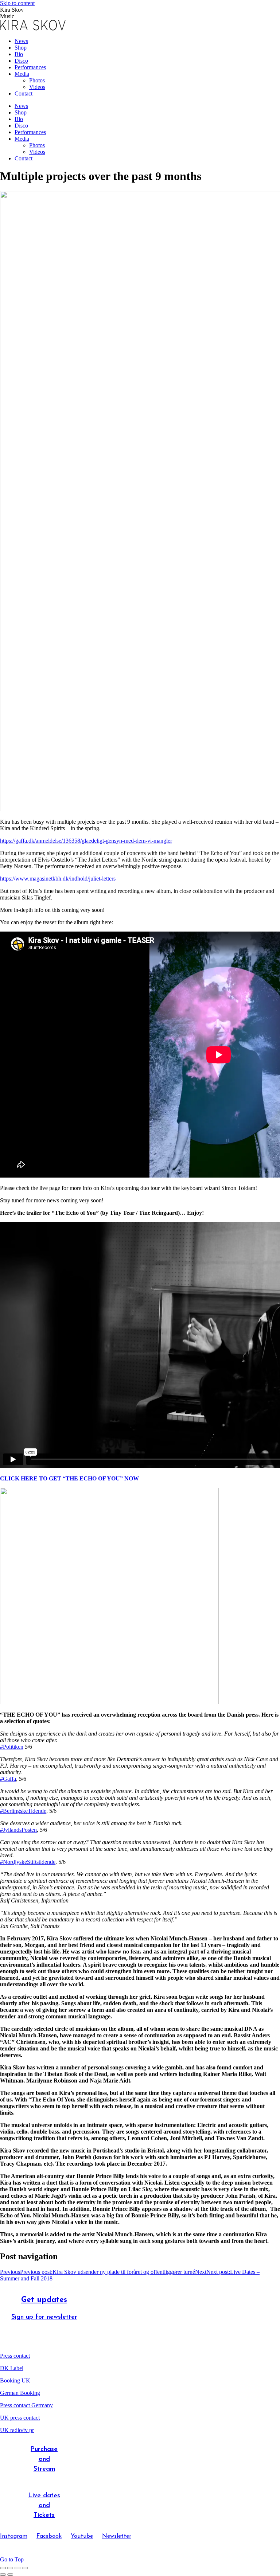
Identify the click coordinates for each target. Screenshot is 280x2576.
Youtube (82, 2536)
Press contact (15, 2356)
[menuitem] (21, 41)
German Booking (20, 2393)
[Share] (10, 2568)
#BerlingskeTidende (23, 1811)
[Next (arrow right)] (10, 2575)
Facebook (49, 2536)
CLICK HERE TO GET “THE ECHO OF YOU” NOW (69, 1478)
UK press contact (20, 2418)
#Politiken (12, 1747)
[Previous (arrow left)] (3, 2575)
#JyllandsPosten (18, 1830)
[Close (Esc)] (3, 2568)
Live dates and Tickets (44, 2506)
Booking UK (15, 2380)
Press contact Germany (26, 2405)
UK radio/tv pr (17, 2430)
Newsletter (117, 2536)
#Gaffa (8, 1779)
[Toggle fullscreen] (17, 2568)
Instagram (14, 2536)
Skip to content (17, 3)
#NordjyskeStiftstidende (28, 1862)
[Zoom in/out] (25, 2568)
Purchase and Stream (44, 2459)
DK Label (12, 2368)
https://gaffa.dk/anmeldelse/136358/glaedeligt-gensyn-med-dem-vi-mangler (86, 841)
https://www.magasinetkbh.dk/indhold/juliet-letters (58, 879)
